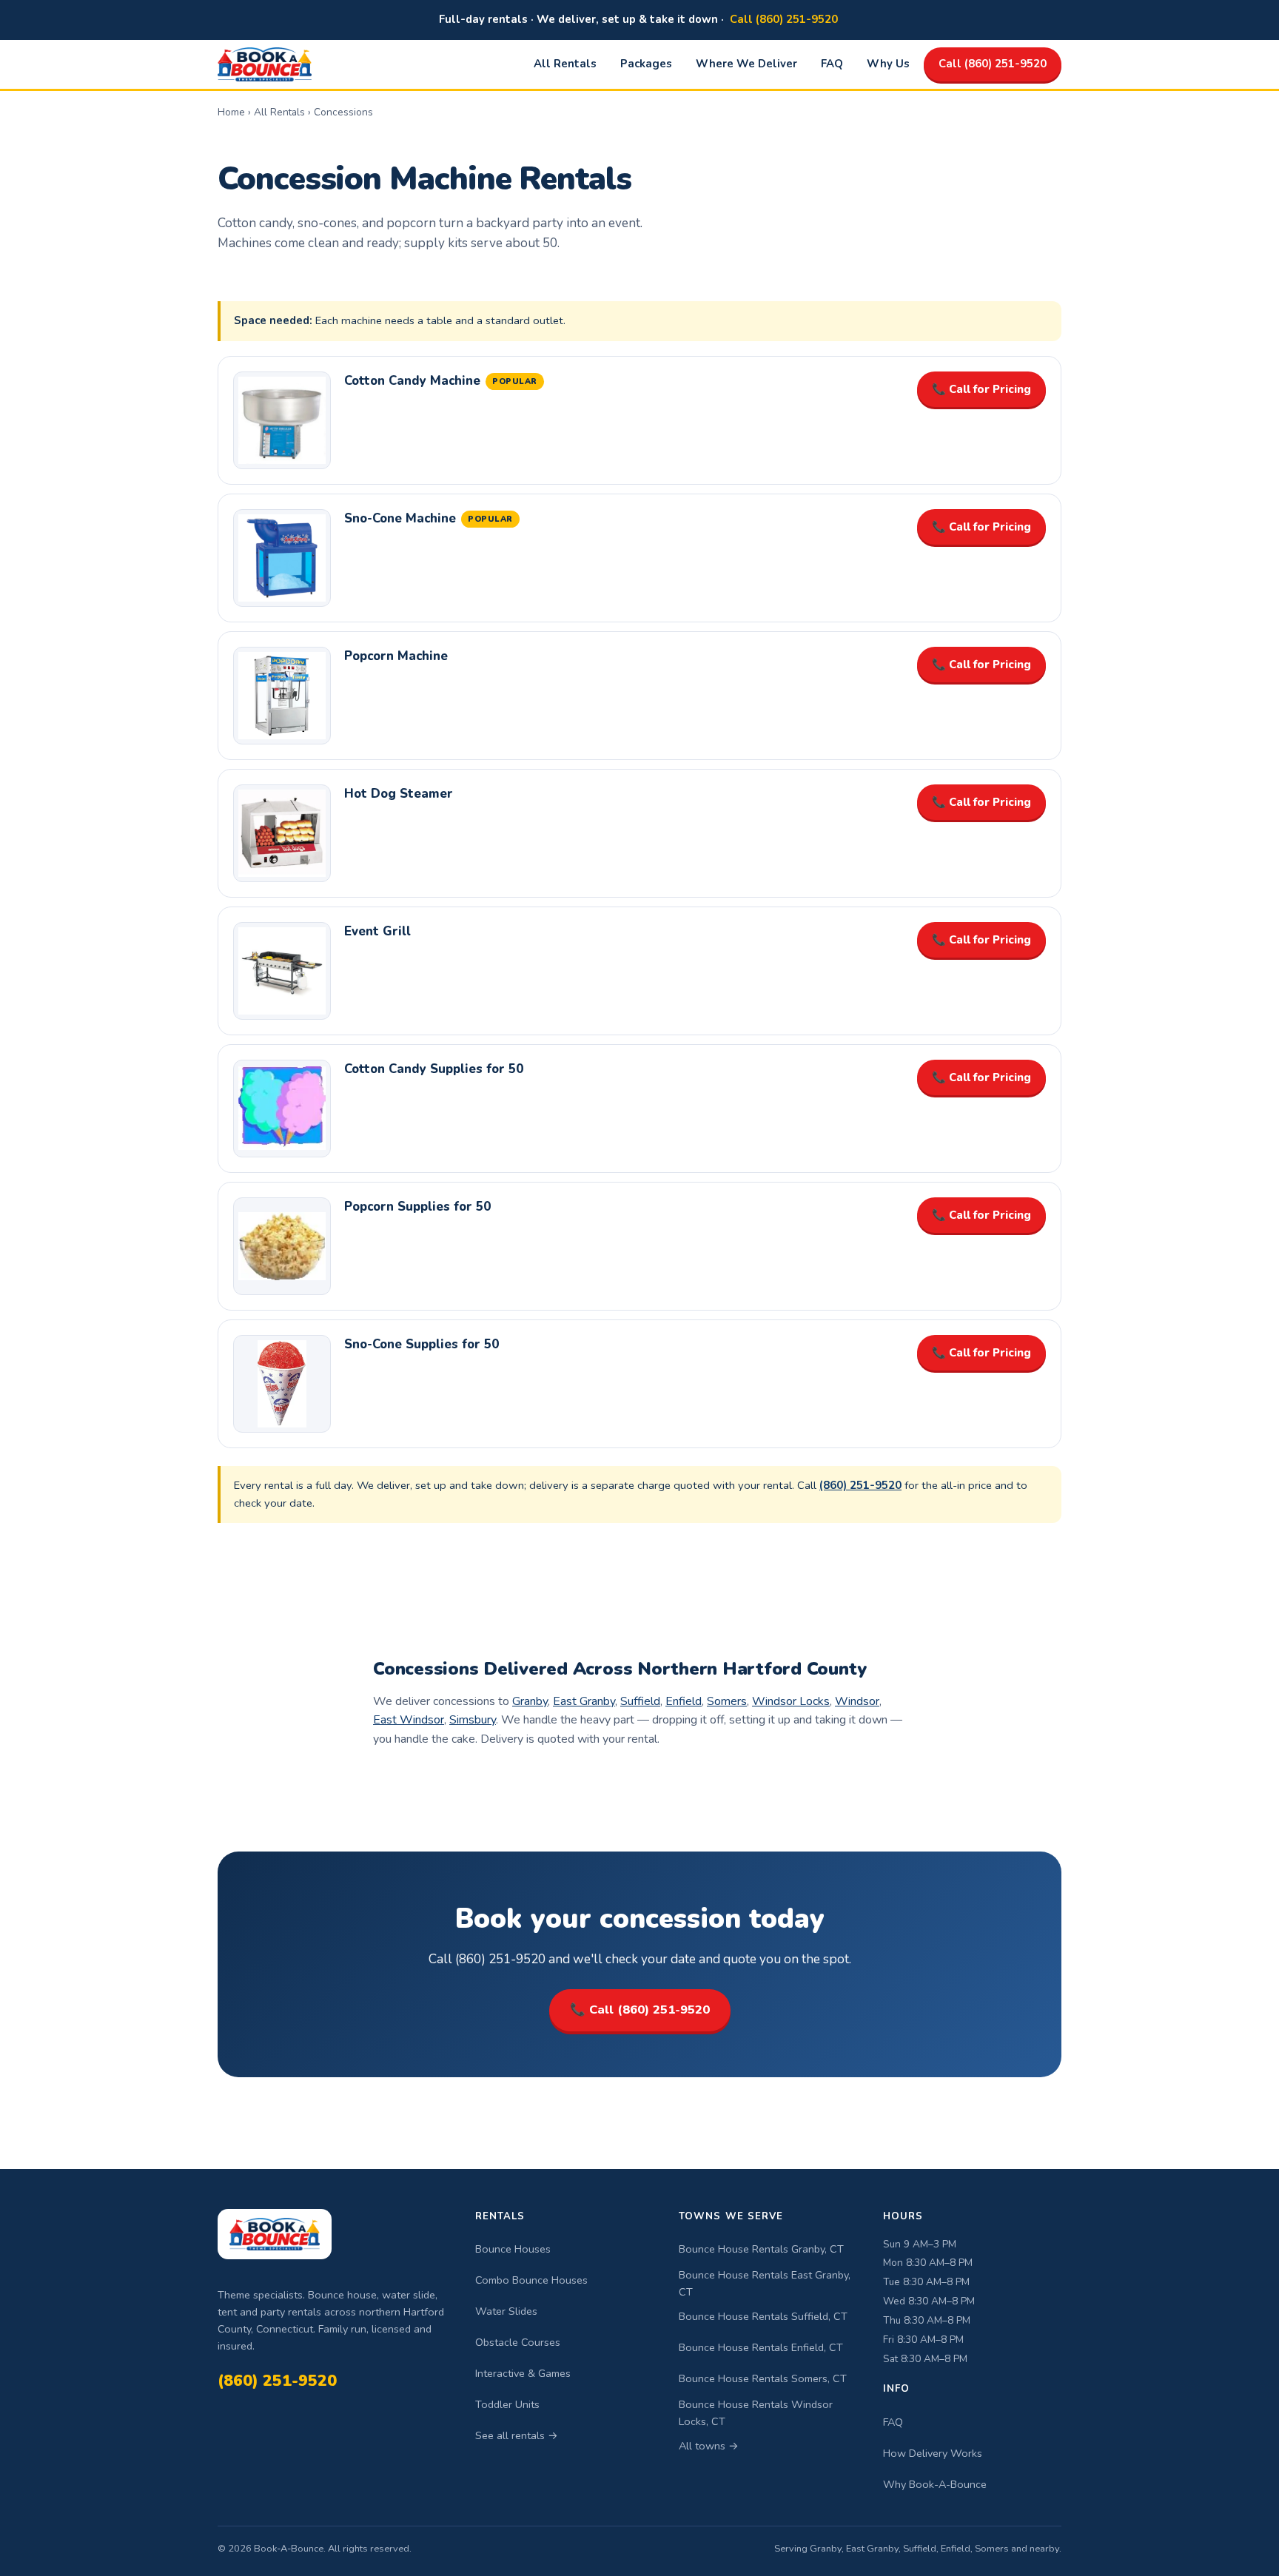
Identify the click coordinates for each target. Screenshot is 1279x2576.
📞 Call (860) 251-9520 (640, 2010)
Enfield (684, 1701)
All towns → (709, 2446)
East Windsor (409, 1720)
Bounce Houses (513, 2249)
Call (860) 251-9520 (784, 19)
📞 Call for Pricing (981, 389)
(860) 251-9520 (277, 2381)
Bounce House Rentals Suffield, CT (763, 2316)
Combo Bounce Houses (531, 2280)
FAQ (832, 64)
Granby (530, 1701)
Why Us (888, 64)
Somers (727, 1701)
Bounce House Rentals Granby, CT (761, 2249)
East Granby (584, 1701)
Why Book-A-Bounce (935, 2484)
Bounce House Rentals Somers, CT (763, 2378)
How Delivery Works (933, 2453)
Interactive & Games (523, 2373)
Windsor (857, 1701)
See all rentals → (517, 2435)
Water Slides (506, 2311)
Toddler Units (507, 2404)
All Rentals (565, 64)
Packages (646, 64)
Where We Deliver (746, 64)
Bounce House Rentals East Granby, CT (765, 2283)
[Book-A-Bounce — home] (265, 64)
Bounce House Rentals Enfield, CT (761, 2347)
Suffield (640, 1701)
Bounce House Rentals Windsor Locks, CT (756, 2413)
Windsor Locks (791, 1701)
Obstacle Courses (518, 2342)
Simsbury (473, 1720)
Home (231, 112)
